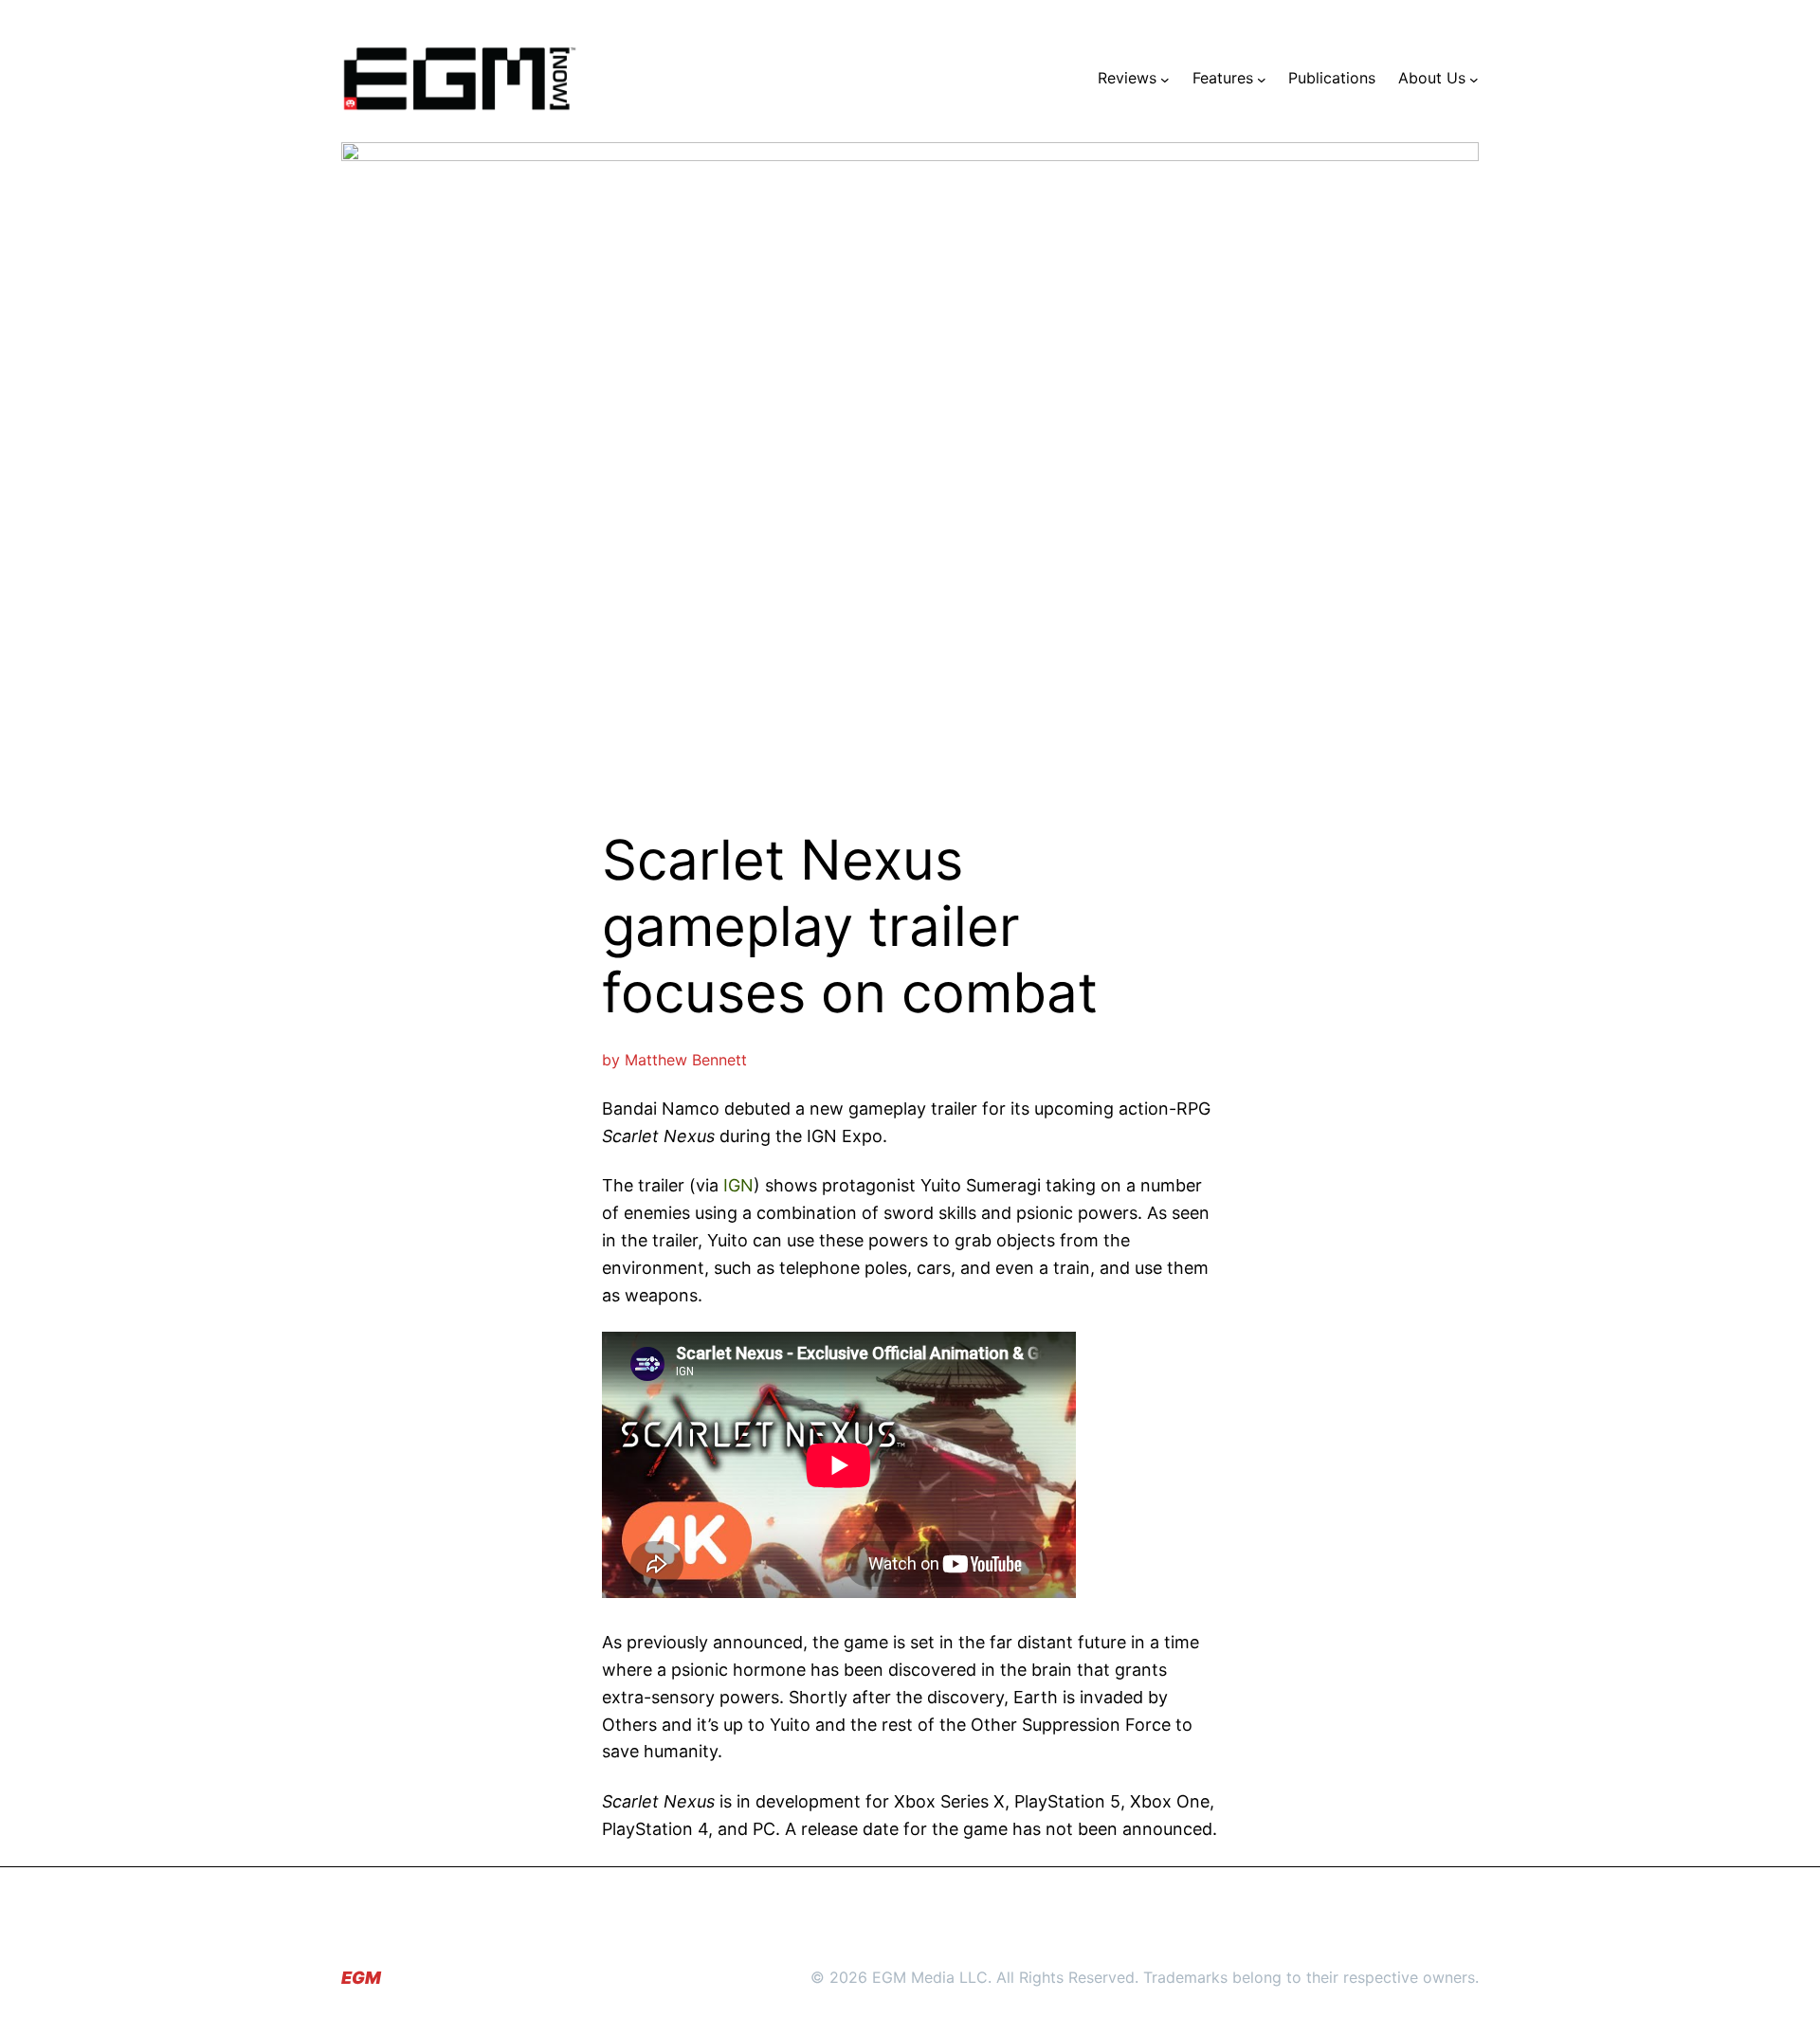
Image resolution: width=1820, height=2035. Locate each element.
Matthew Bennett (686, 1060)
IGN (738, 1185)
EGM (361, 1978)
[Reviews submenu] (1165, 79)
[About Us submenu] (1474, 79)
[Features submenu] (1262, 79)
